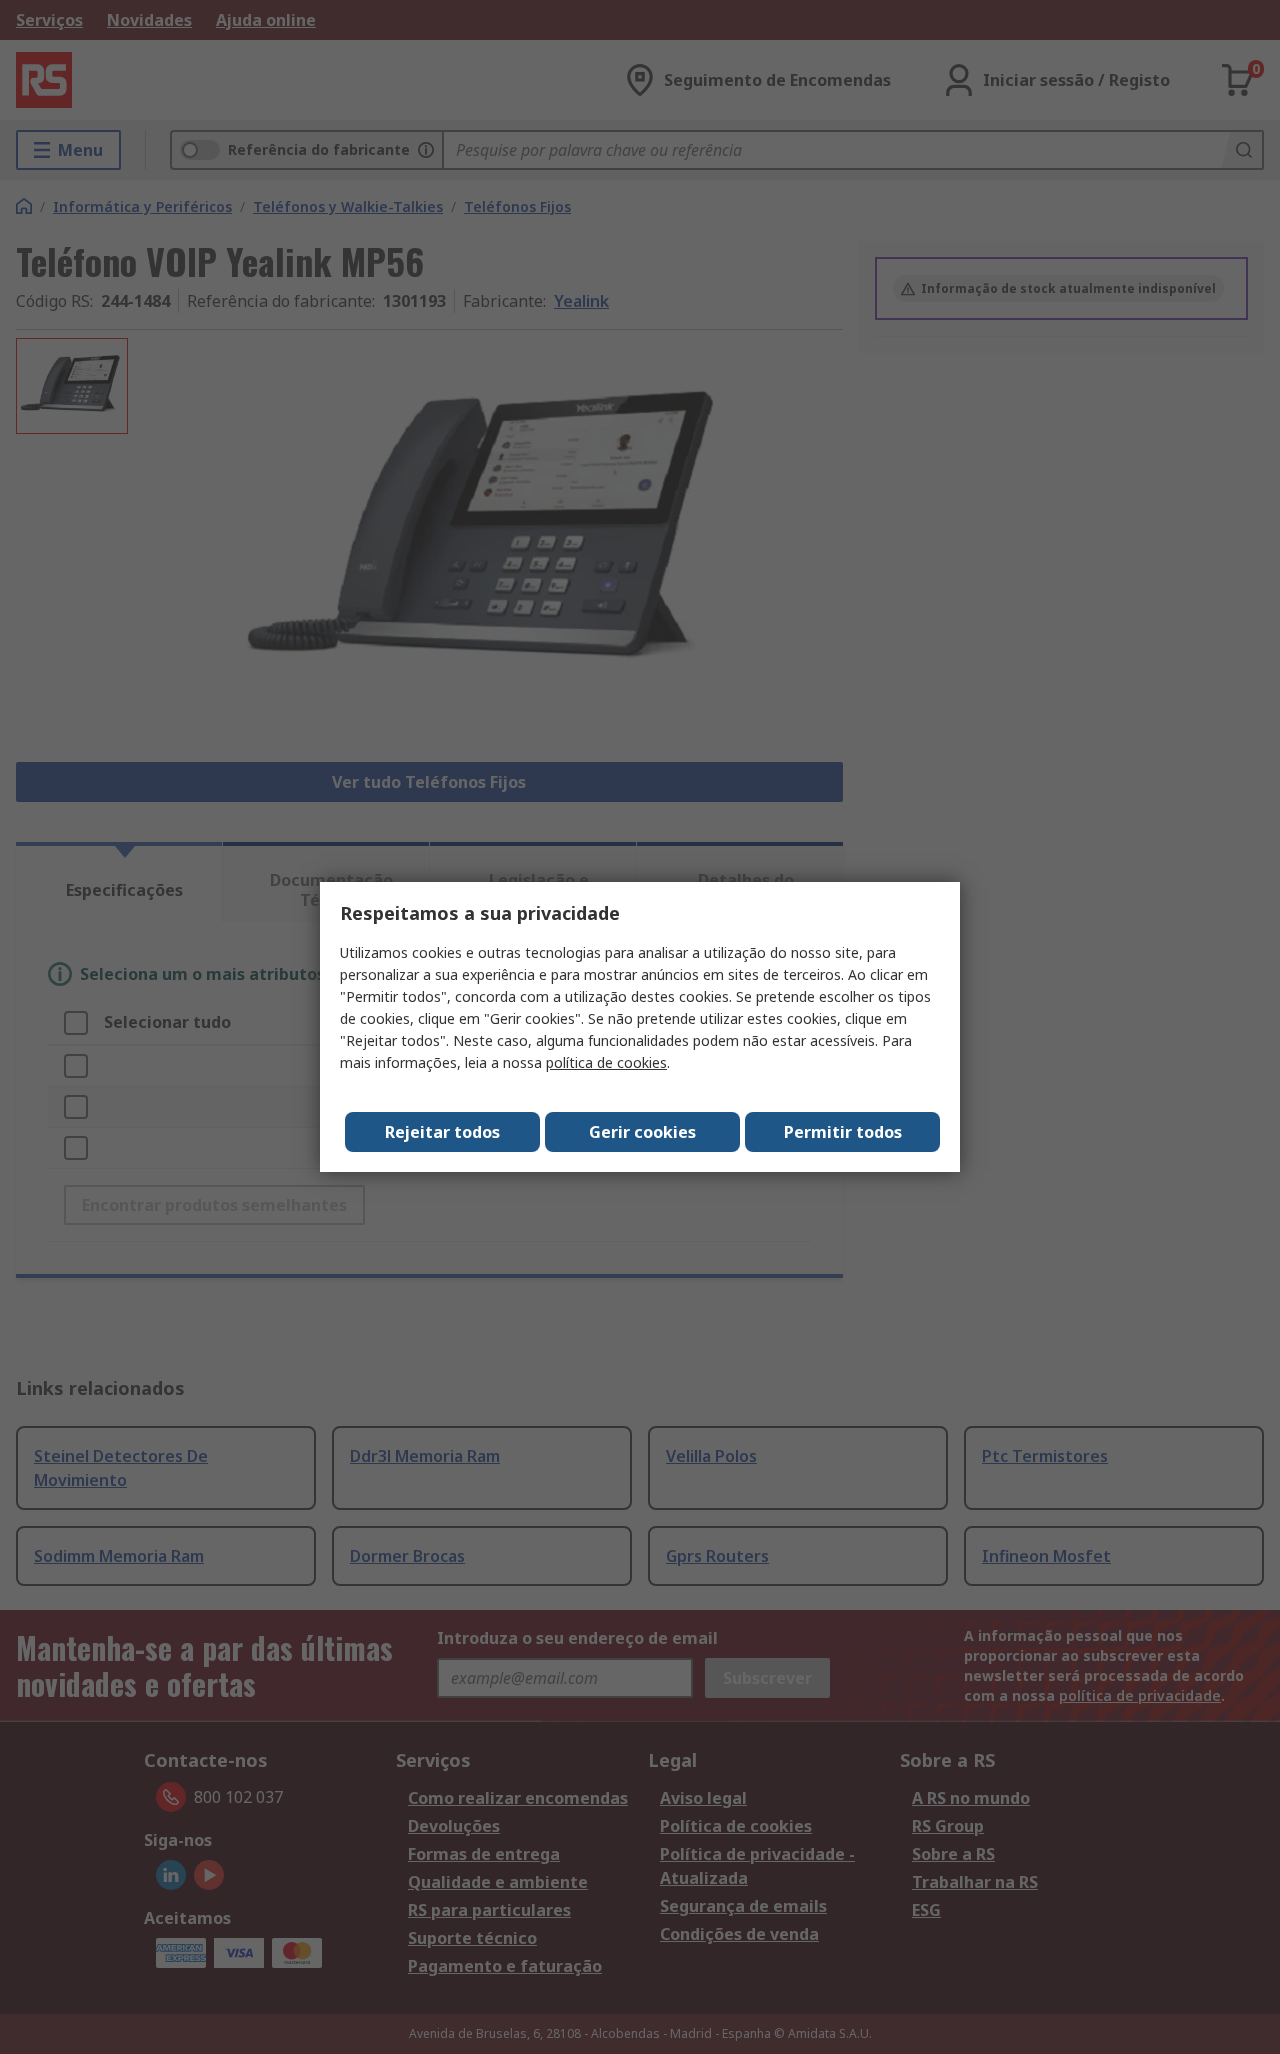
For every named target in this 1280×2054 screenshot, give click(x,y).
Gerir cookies (642, 1132)
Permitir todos (843, 1132)
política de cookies (606, 1062)
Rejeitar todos (442, 1132)
